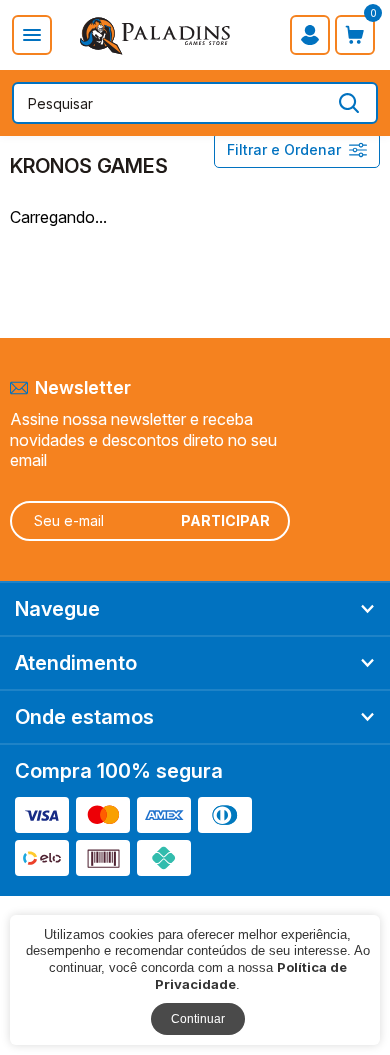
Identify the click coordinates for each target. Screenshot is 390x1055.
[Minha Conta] (310, 35)
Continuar (198, 1019)
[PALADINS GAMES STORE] (155, 34)
